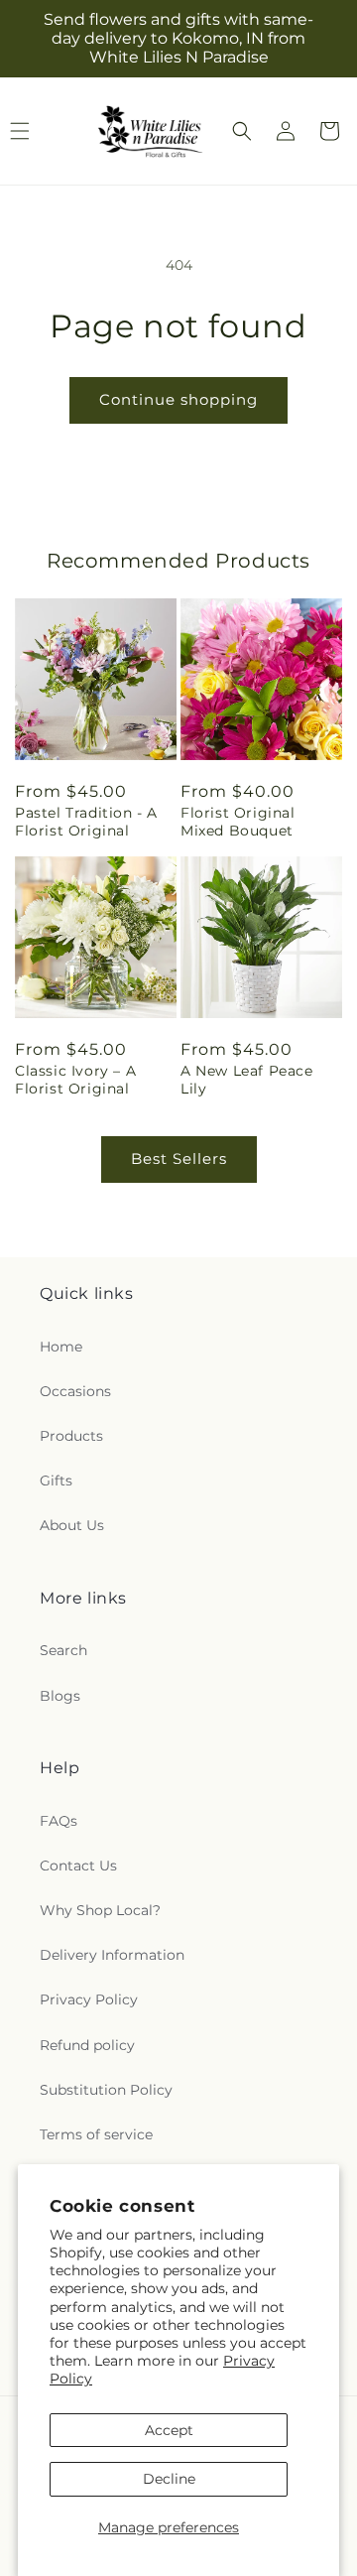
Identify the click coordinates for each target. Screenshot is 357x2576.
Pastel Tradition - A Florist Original (86, 822)
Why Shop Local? (100, 1910)
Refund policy (87, 2045)
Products (71, 1436)
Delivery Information (112, 1955)
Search (63, 1650)
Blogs (60, 1696)
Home (61, 1347)
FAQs (59, 1821)
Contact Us (78, 1866)
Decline (169, 2479)
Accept (169, 2430)
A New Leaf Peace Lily (247, 1080)
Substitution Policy (106, 2090)
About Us (72, 1525)
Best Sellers (179, 1159)
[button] (242, 131)
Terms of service (96, 2134)
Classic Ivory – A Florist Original (75, 1080)
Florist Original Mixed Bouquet (238, 822)
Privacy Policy (89, 1999)
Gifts (56, 1481)
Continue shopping (178, 399)
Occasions (75, 1391)
